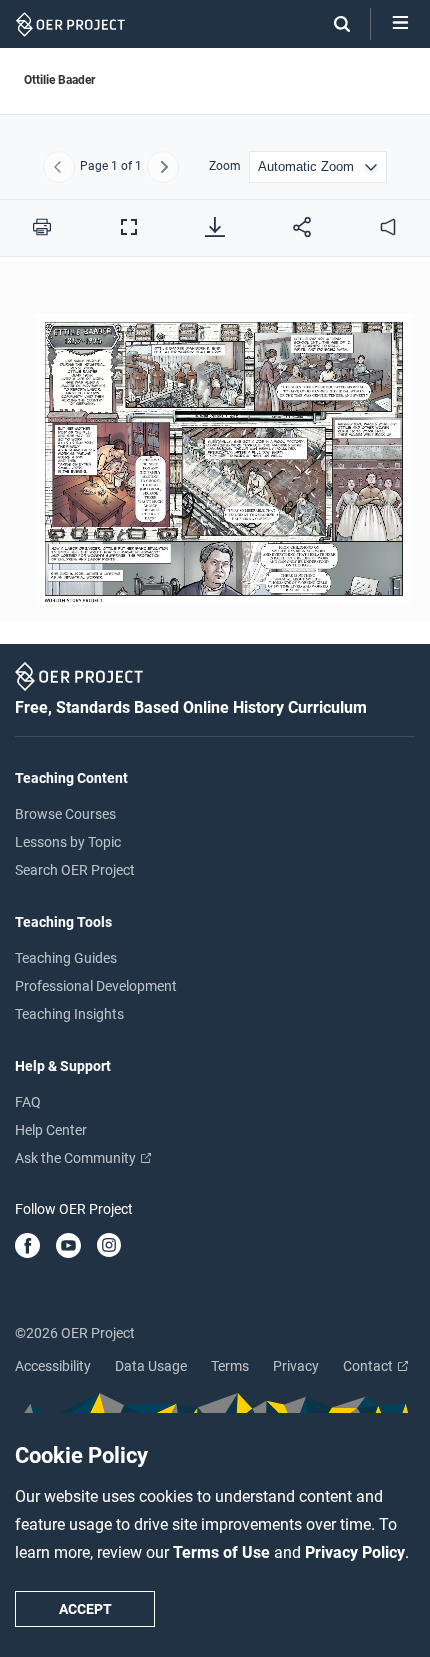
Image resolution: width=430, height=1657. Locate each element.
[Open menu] (400, 24)
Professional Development (96, 986)
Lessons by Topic (68, 842)
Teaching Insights (69, 1014)
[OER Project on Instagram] (109, 1247)
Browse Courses (65, 814)
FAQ (28, 1102)
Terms (230, 1366)
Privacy (296, 1366)
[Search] (332, 24)
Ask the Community (77, 1158)
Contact (369, 1366)
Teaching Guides (66, 958)
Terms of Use (223, 1552)
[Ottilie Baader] (215, 450)
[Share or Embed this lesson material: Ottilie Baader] (302, 227)
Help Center (51, 1130)
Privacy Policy (355, 1552)
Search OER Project (75, 870)
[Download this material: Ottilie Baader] (215, 227)
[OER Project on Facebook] (27, 1247)
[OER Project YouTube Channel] (68, 1247)
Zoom (225, 166)
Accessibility (53, 1366)
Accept (85, 1609)
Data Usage (151, 1366)
